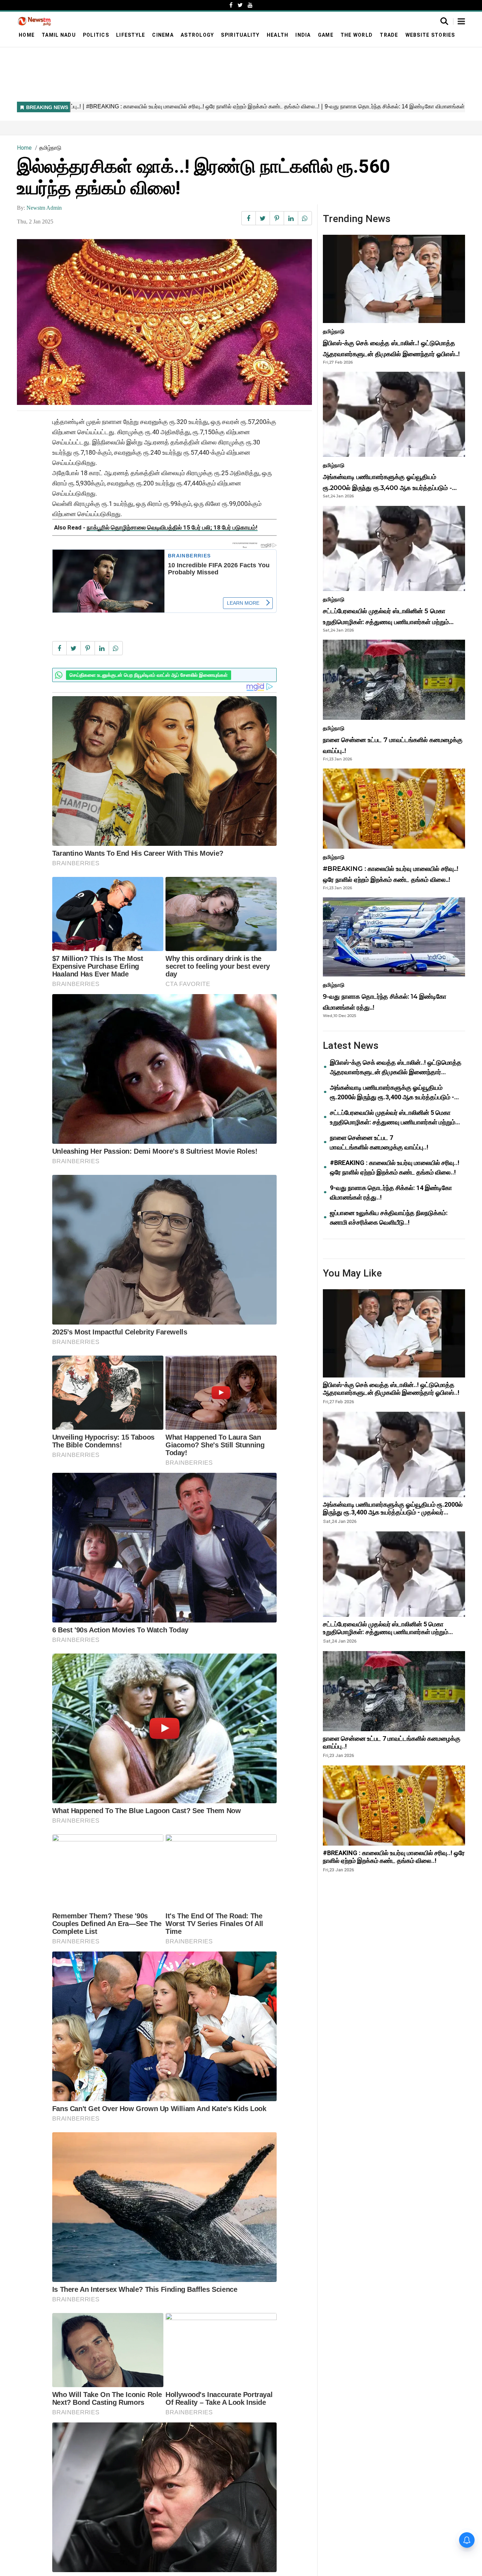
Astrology (197, 35)
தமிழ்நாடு (50, 148)
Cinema (163, 35)
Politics (96, 35)
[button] (461, 22)
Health (278, 35)
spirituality (240, 35)
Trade (389, 35)
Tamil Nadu (59, 35)
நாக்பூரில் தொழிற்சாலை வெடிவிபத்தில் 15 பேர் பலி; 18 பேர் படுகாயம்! (172, 527)
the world (357, 35)
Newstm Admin (44, 208)
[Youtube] (250, 5)
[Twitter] (240, 5)
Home (27, 35)
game (326, 35)
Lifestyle (131, 35)
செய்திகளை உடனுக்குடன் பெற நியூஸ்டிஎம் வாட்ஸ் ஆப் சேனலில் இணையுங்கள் (149, 675)
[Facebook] (231, 5)
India (303, 35)
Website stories (430, 35)
